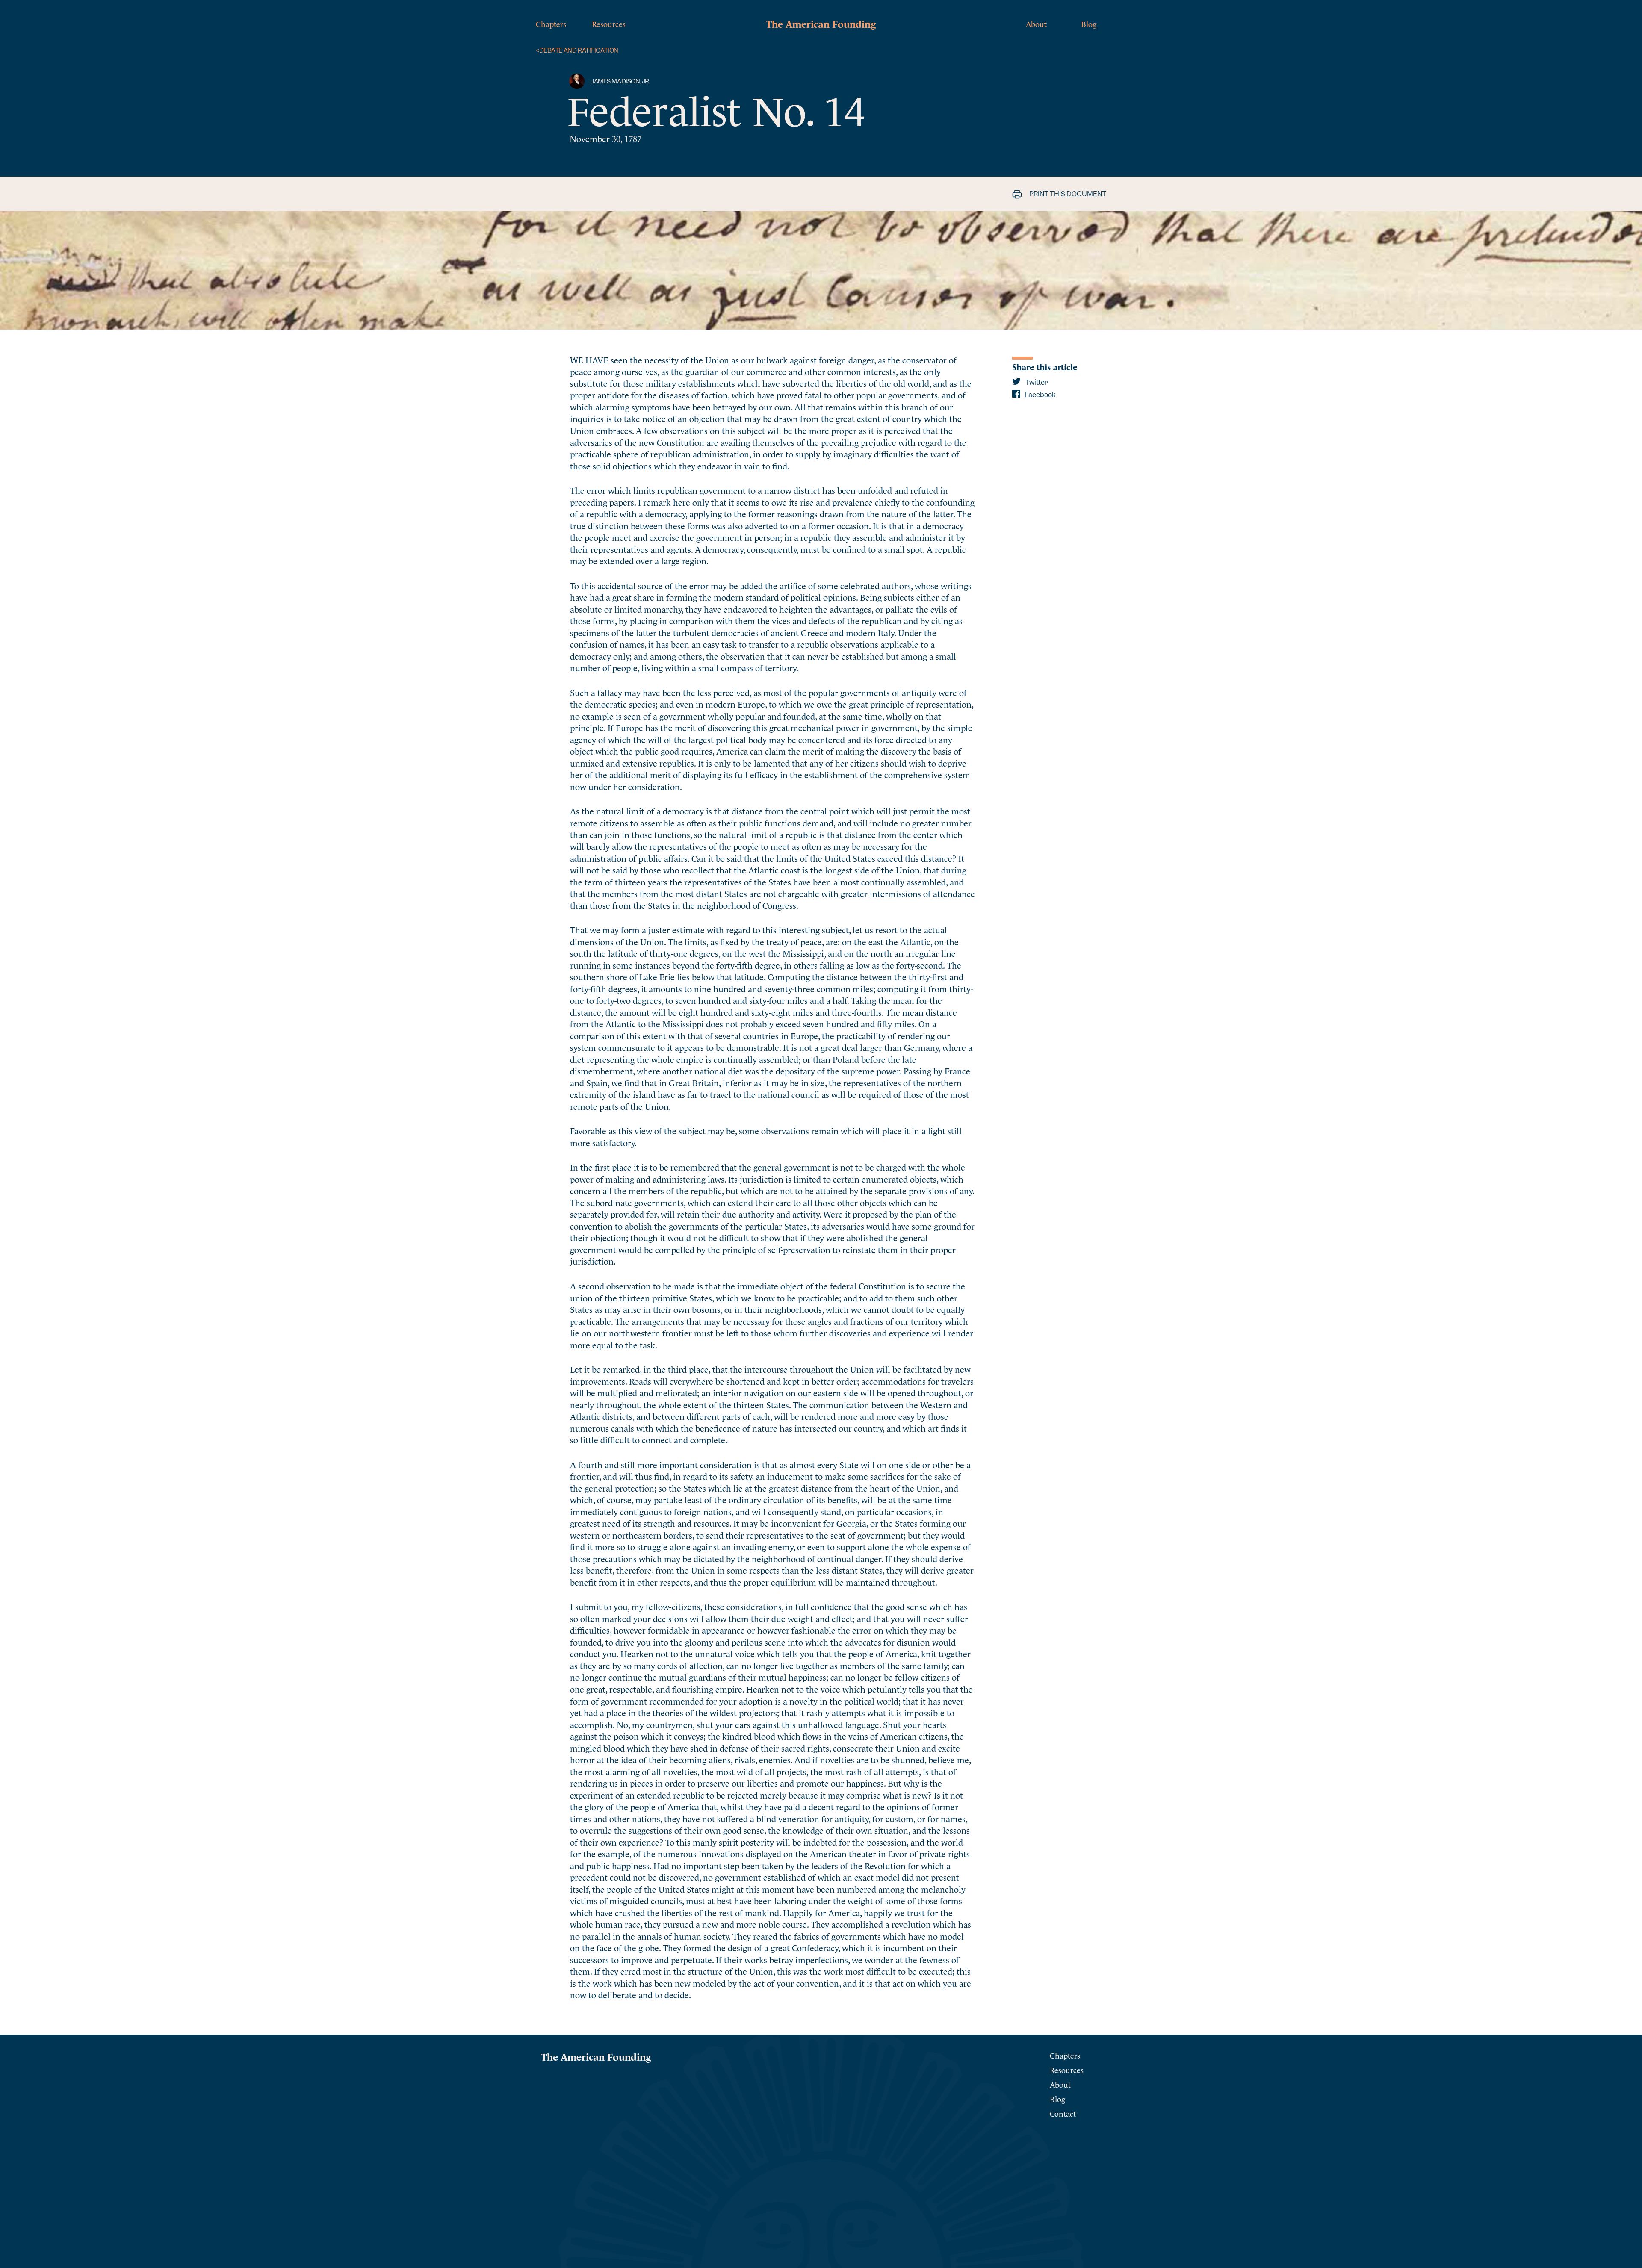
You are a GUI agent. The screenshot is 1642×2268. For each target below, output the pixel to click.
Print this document (1067, 194)
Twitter (1036, 382)
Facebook (1040, 395)
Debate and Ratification (577, 51)
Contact (1063, 2113)
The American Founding (821, 23)
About (1036, 23)
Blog (1089, 23)
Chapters (551, 23)
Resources (609, 23)
